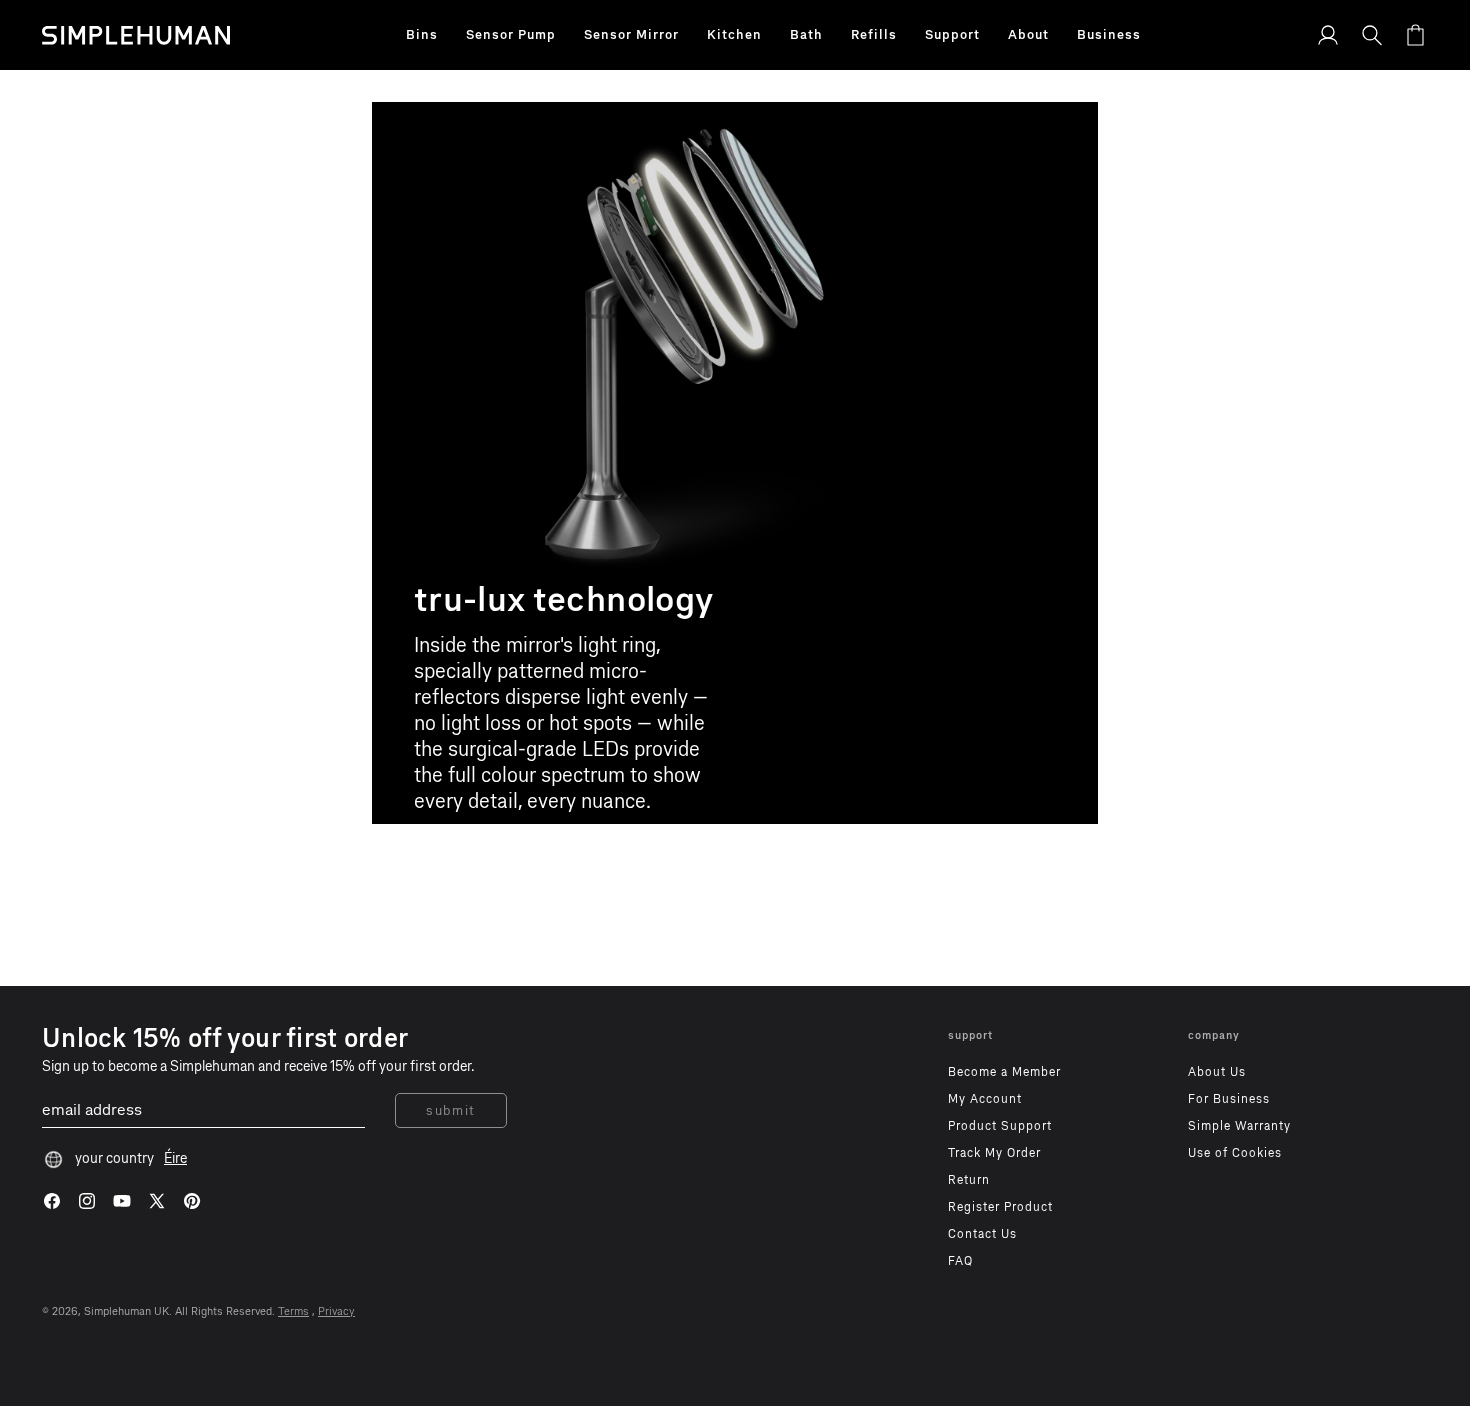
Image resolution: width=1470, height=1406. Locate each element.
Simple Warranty (1239, 1126)
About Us (1217, 1072)
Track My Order (994, 1153)
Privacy (336, 1311)
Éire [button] (175, 1158)
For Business (1229, 1099)
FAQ (960, 1261)
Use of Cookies (1235, 1153)
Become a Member (1004, 1072)
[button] (422, 35)
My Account (985, 1099)
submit (451, 1110)
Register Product (1000, 1207)
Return (969, 1180)
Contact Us (982, 1234)
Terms (293, 1311)
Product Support (1000, 1126)
